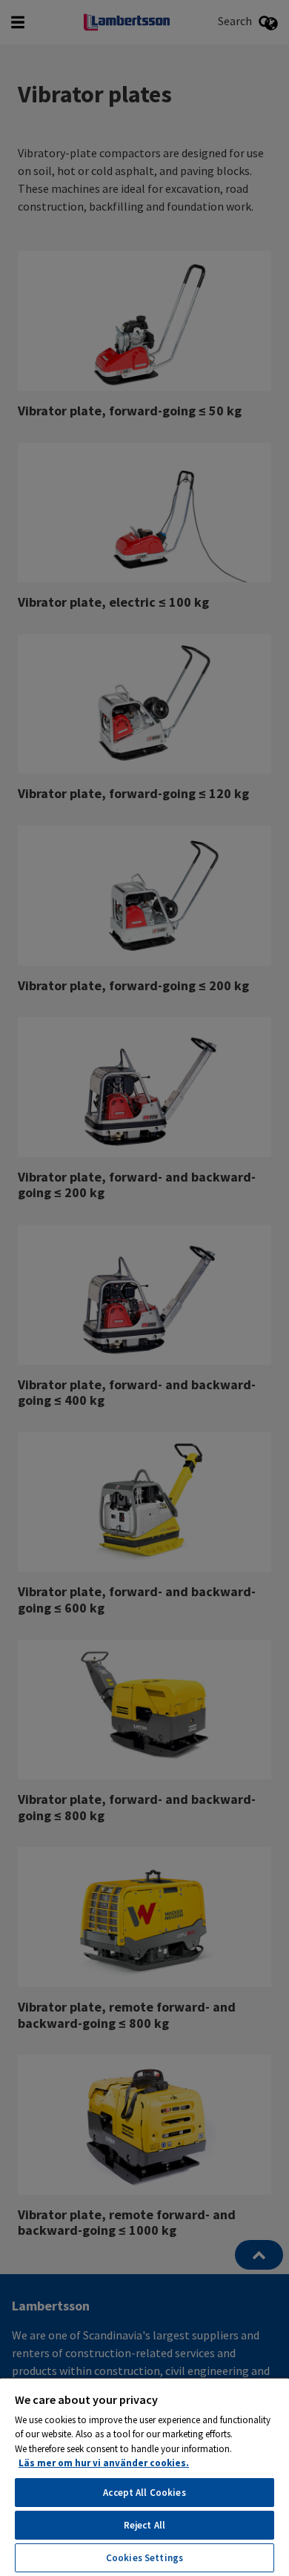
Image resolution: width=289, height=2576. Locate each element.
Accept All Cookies (144, 2493)
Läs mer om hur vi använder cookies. (104, 2463)
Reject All (144, 2525)
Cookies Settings (144, 2558)
